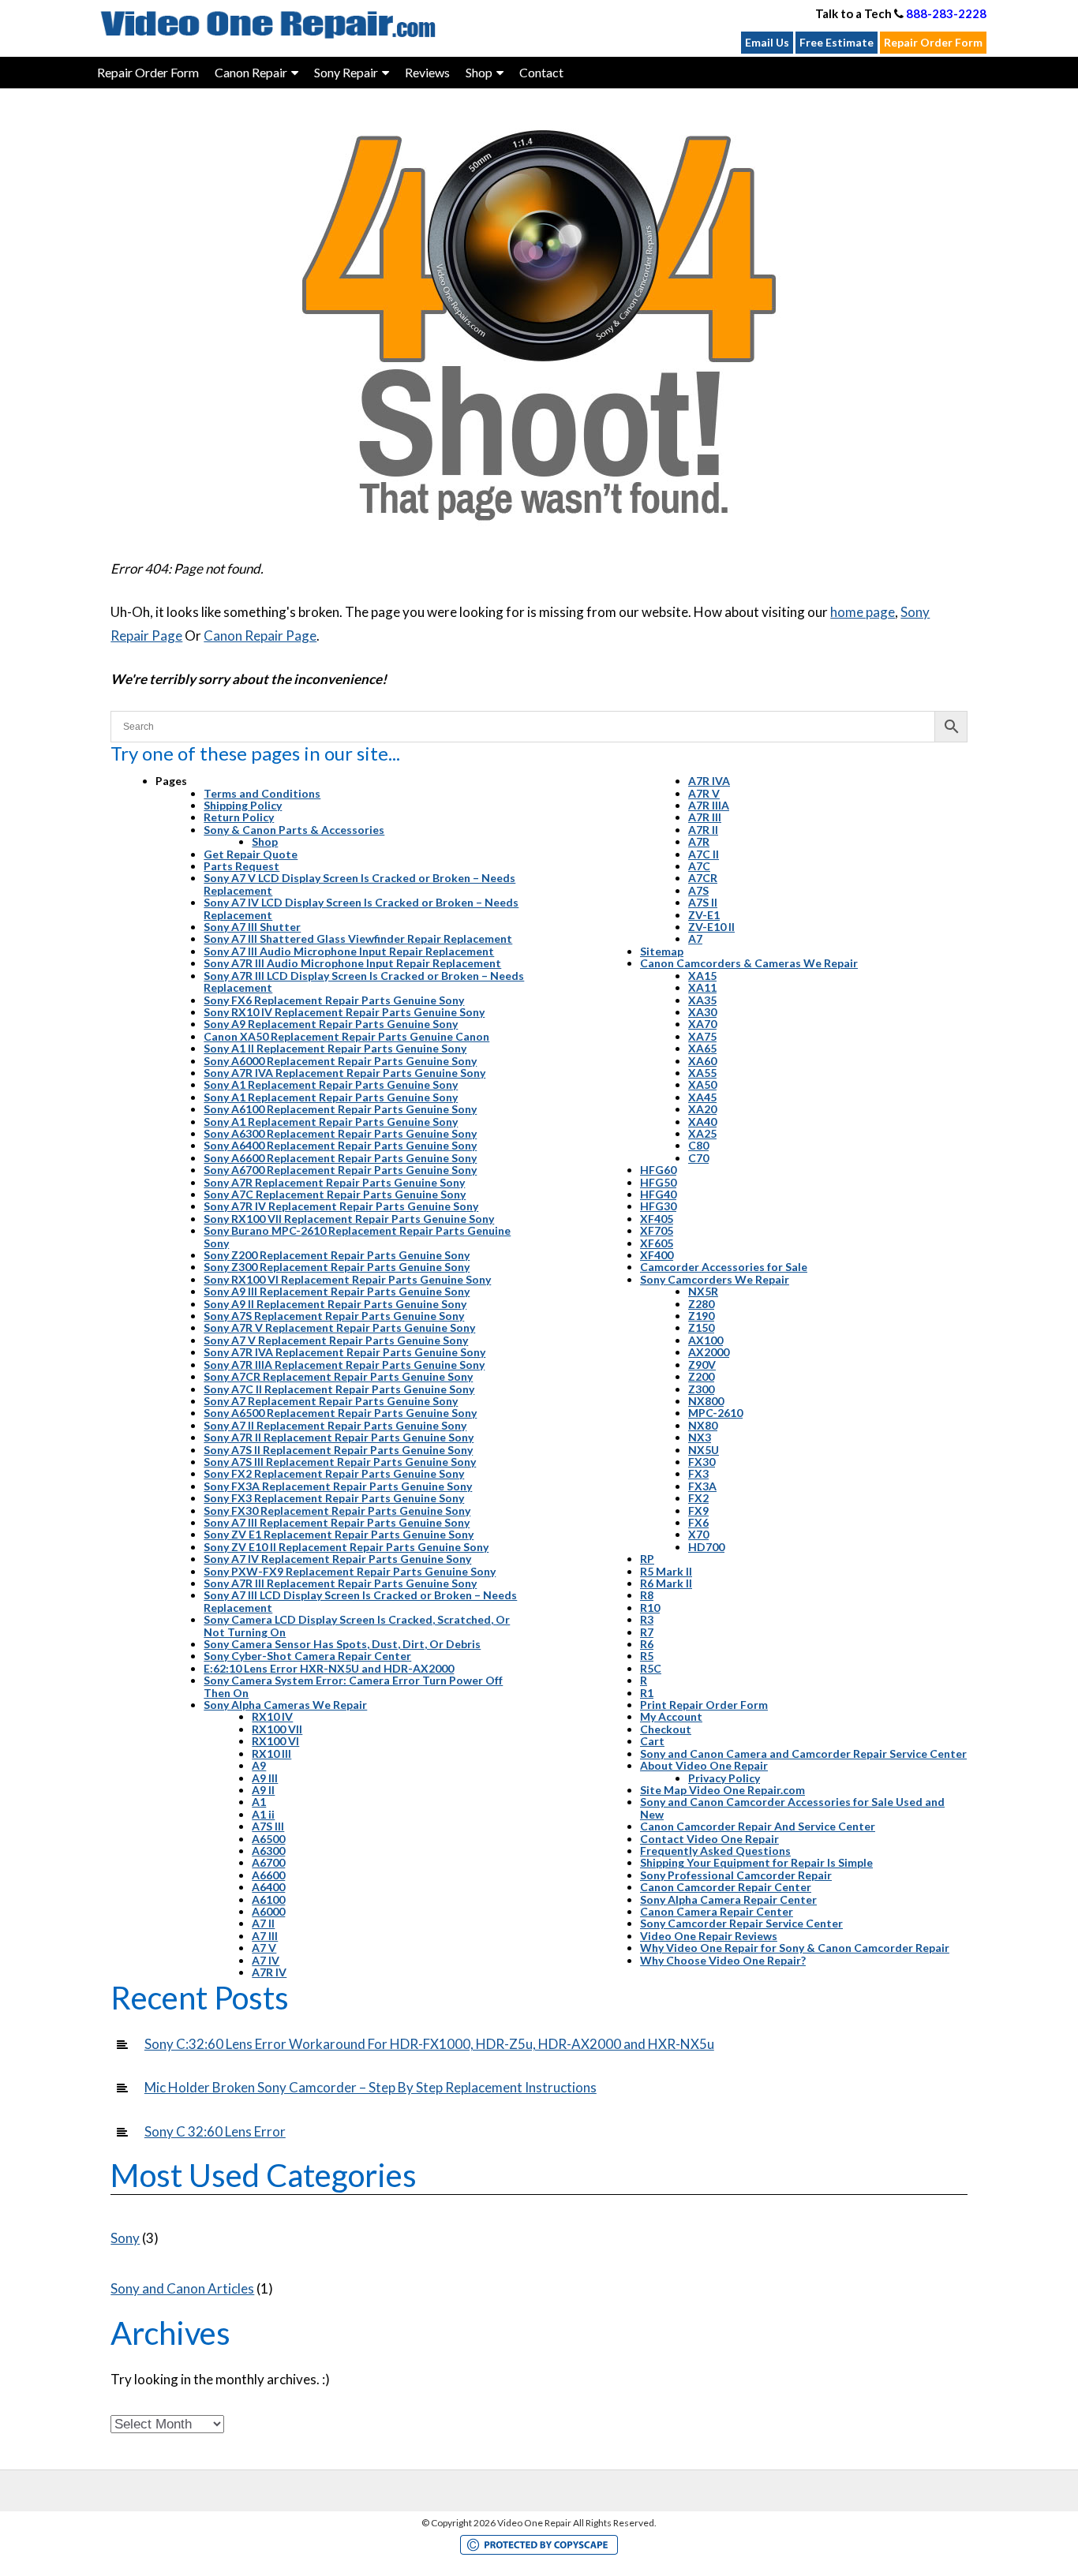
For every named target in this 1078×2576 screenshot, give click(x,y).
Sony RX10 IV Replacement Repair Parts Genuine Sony (344, 1012)
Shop (265, 841)
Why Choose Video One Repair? (723, 1960)
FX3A (702, 1486)
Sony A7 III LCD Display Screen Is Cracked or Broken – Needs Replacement (360, 1601)
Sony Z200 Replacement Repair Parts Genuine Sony (337, 1255)
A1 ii (263, 1814)
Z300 (701, 1389)
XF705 (657, 1230)
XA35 (702, 1000)
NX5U (704, 1450)
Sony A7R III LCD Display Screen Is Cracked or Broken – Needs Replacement (364, 981)
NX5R (703, 1291)
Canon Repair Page (260, 636)
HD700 (706, 1547)
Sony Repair (346, 72)
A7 (695, 938)
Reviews (427, 72)
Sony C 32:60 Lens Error (215, 2131)
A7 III (265, 1936)
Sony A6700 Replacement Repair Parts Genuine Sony (340, 1170)
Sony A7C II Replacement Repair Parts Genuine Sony (339, 1389)
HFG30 (658, 1206)
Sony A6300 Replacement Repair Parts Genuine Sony (340, 1133)
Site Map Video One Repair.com (722, 1790)
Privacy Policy (724, 1778)
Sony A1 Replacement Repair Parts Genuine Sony (331, 1084)
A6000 (268, 1911)
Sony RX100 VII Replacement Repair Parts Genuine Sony (349, 1219)
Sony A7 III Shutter (252, 927)
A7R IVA (709, 781)
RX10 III (271, 1753)
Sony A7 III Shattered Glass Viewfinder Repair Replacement (358, 938)
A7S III (268, 1826)
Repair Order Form (933, 42)
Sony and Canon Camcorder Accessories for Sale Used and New (792, 1808)
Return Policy (239, 817)
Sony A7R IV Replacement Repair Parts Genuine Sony (341, 1206)
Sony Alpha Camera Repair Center (728, 1899)
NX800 (706, 1401)
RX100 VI (275, 1741)
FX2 (698, 1498)
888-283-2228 (946, 13)
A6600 (268, 1875)
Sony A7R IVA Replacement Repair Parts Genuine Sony (344, 1073)
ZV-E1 (704, 915)
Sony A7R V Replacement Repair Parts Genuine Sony (339, 1327)
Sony (125, 2238)
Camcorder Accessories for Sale (724, 1267)
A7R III (705, 817)
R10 (650, 1608)
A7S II (703, 902)
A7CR (703, 878)
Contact (541, 72)
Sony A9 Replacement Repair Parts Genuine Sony (331, 1024)
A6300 (268, 1851)
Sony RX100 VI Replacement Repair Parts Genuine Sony (347, 1279)
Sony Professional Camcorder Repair (736, 1875)
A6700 (268, 1862)
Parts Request (241, 866)
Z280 (701, 1304)
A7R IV (269, 1972)
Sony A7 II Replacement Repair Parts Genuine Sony (335, 1425)
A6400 (268, 1887)
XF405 (657, 1219)
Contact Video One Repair (709, 1839)
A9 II (263, 1790)
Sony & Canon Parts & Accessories (294, 830)
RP (647, 1559)
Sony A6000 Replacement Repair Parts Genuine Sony (340, 1061)
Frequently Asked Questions (715, 1851)
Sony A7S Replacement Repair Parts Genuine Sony (334, 1316)
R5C (651, 1668)
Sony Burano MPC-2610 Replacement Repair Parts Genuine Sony (357, 1236)
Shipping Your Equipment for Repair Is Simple (756, 1862)
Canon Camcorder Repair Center (726, 1887)
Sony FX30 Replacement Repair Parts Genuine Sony (337, 1510)
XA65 (702, 1048)
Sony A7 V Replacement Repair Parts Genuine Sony (336, 1340)
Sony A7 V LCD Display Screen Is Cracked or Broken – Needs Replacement (359, 884)
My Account (671, 1716)
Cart (652, 1741)
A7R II (703, 830)
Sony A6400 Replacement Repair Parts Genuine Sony (340, 1145)
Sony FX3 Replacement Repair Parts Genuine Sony (334, 1498)
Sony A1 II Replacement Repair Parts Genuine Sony (335, 1048)
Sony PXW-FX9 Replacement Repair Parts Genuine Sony (350, 1571)
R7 (647, 1632)
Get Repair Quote (251, 854)
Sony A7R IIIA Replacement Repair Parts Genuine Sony (344, 1365)
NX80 (703, 1425)
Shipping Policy (243, 805)
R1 (647, 1693)
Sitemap (662, 951)
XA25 (702, 1133)
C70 (698, 1158)
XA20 (702, 1109)
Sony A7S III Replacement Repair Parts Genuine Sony (340, 1462)
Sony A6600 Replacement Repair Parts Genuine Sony (340, 1158)
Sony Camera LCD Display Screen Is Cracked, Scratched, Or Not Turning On (357, 1625)
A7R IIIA (709, 805)
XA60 (702, 1061)
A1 (259, 1802)
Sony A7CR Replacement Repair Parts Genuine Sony (338, 1376)
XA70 (702, 1024)
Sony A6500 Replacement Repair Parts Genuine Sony (340, 1413)
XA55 (702, 1073)
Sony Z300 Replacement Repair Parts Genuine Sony (337, 1267)
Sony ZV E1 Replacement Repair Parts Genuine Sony (339, 1534)
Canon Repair (251, 72)
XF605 (657, 1243)
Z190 (701, 1316)
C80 (698, 1145)
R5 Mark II (666, 1571)
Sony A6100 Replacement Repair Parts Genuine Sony (340, 1109)
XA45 (702, 1097)
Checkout (666, 1729)
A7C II (704, 854)
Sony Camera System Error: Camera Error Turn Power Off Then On (353, 1686)
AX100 (706, 1340)
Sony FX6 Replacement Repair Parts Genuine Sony (334, 1000)
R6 (647, 1644)
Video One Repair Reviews (709, 1936)
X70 (698, 1534)
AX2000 (709, 1352)
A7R (699, 841)
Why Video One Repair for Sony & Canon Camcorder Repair (795, 1948)
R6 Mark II (666, 1583)
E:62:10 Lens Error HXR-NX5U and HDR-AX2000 (329, 1668)
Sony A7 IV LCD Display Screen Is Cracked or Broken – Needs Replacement (361, 908)
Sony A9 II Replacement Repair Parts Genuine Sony (335, 1304)
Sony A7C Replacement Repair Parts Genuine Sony (335, 1194)
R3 (647, 1619)
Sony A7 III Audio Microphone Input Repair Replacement (349, 951)
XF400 (657, 1255)
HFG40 (658, 1194)
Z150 (701, 1327)
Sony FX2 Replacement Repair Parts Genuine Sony (334, 1473)
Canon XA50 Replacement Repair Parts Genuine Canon (346, 1036)
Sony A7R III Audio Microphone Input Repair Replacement (352, 963)
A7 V (264, 1948)
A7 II (263, 1923)
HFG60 (658, 1170)
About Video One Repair (704, 1765)
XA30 (702, 1012)
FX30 (702, 1462)
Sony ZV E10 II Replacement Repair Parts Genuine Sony (346, 1547)
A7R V (704, 793)
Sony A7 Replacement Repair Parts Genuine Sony (331, 1401)
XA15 (702, 976)
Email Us (767, 42)
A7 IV (266, 1960)
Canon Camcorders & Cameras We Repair (749, 963)
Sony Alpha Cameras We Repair (285, 1705)
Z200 (701, 1376)
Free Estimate (837, 42)
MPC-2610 (715, 1413)
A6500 (268, 1839)
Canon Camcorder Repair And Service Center (758, 1826)
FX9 (698, 1510)
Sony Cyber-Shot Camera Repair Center (307, 1656)
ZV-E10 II (711, 927)
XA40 (702, 1122)
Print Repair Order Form (704, 1705)
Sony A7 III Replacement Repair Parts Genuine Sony (337, 1522)
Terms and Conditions (262, 793)
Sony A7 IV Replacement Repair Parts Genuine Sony (337, 1559)
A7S (698, 890)
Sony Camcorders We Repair (715, 1279)
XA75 (702, 1036)
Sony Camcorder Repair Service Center (741, 1923)
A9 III (265, 1778)
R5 (647, 1656)
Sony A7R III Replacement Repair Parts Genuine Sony (340, 1583)
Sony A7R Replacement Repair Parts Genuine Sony (334, 1182)
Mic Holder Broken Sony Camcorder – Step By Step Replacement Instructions (371, 2087)
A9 (259, 1765)
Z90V (702, 1365)
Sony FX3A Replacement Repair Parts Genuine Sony (338, 1486)
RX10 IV (272, 1716)
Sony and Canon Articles (182, 2288)
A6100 (268, 1899)
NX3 (700, 1437)
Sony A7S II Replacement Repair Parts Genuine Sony (338, 1450)
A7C (699, 866)
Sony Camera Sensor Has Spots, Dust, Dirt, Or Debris (342, 1644)
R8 (647, 1595)
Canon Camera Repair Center (717, 1911)
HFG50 (658, 1182)
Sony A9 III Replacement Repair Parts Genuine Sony (337, 1291)
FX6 (698, 1522)
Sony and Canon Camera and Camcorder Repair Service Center (803, 1753)
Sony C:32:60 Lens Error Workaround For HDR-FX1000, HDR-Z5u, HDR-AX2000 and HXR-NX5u (429, 2044)
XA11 (702, 987)
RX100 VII (277, 1729)
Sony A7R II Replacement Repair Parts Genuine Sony (339, 1437)
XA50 (702, 1084)
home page (863, 612)
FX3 (698, 1473)
